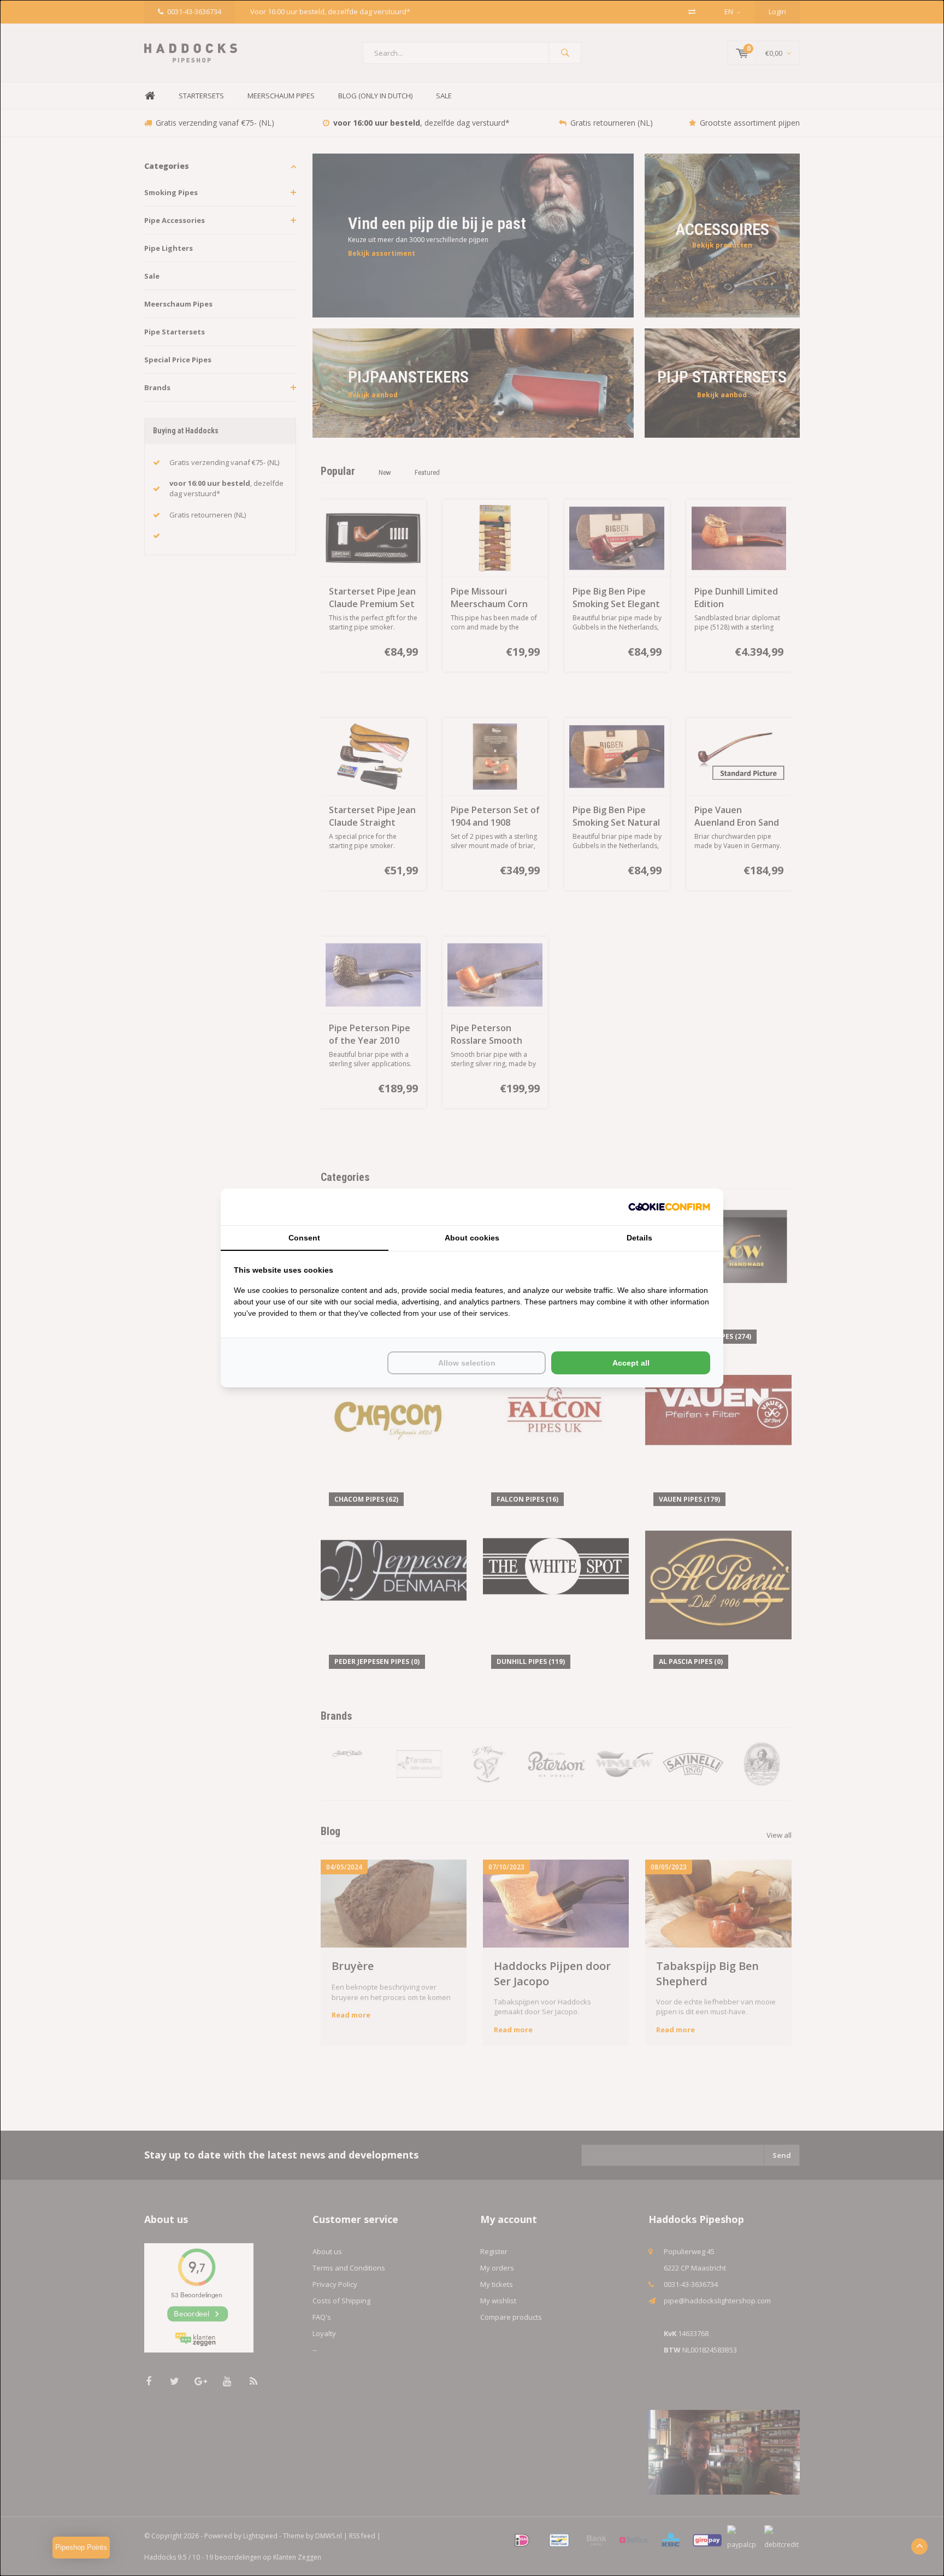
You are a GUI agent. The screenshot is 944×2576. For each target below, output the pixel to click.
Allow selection (467, 1363)
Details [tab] (639, 1238)
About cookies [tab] (472, 1238)
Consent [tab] (304, 1238)
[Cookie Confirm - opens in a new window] (669, 1207)
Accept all (631, 1363)
